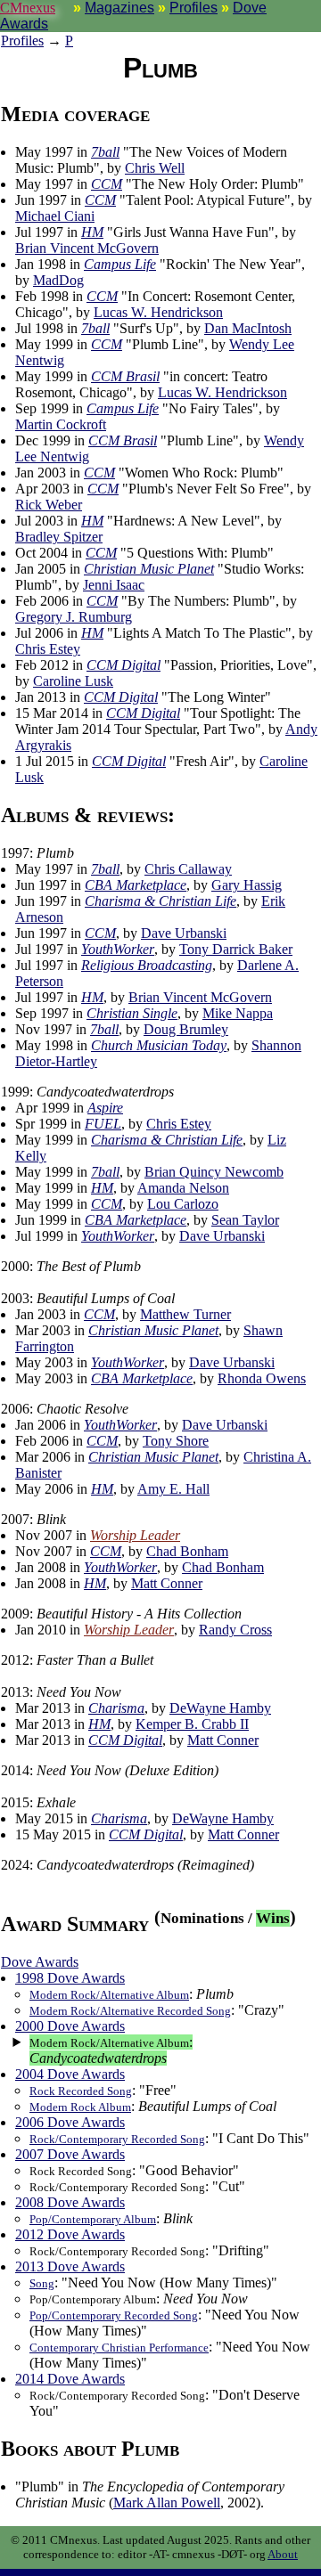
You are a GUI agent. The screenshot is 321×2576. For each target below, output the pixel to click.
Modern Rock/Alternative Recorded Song (130, 2011)
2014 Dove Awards (70, 2379)
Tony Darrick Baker (236, 949)
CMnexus (28, 8)
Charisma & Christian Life (160, 901)
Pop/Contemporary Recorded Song (114, 2315)
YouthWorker (118, 949)
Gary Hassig (247, 885)
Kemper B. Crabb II (192, 1724)
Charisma (116, 1708)
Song (42, 2283)
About (283, 2554)
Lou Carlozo (183, 1204)
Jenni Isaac (114, 585)
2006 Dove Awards (70, 2122)
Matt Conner (167, 1583)
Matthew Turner (185, 1314)
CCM (107, 184)
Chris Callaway (188, 869)
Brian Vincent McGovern (87, 248)
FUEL (103, 1124)
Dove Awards (40, 1962)
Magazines (119, 8)
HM (92, 232)
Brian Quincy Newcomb (214, 1172)
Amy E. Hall (173, 1489)
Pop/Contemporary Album (93, 2219)
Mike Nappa (238, 1013)
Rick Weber (49, 505)
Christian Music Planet (149, 569)
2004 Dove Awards (70, 2074)
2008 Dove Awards (70, 2202)
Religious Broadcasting (147, 965)
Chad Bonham (187, 1551)
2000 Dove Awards (70, 2026)
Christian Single (132, 1013)
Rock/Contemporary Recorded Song (117, 2139)
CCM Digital (123, 665)
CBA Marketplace (136, 885)
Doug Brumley (186, 1029)
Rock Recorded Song (81, 2091)
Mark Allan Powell (167, 2503)
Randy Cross (235, 1630)
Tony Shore (176, 1441)
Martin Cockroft (61, 424)
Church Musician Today (159, 1045)
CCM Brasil (125, 376)
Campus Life (120, 264)
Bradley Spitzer (59, 537)
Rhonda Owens (262, 1378)
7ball (105, 152)
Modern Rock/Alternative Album (109, 1995)
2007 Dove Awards (70, 2154)
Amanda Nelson (183, 1188)
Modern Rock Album (80, 2107)
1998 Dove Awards (70, 1978)
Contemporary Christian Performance (119, 2348)
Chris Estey (48, 649)
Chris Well (155, 168)
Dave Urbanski (184, 933)
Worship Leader (135, 1535)
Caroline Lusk (73, 681)
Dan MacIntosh (248, 328)
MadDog (58, 280)
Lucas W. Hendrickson (158, 312)
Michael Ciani (55, 216)
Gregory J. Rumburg (74, 617)
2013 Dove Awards (70, 2266)
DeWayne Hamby (220, 1708)
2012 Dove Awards (70, 2234)
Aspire (105, 1108)
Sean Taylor (245, 1220)
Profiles (193, 8)
